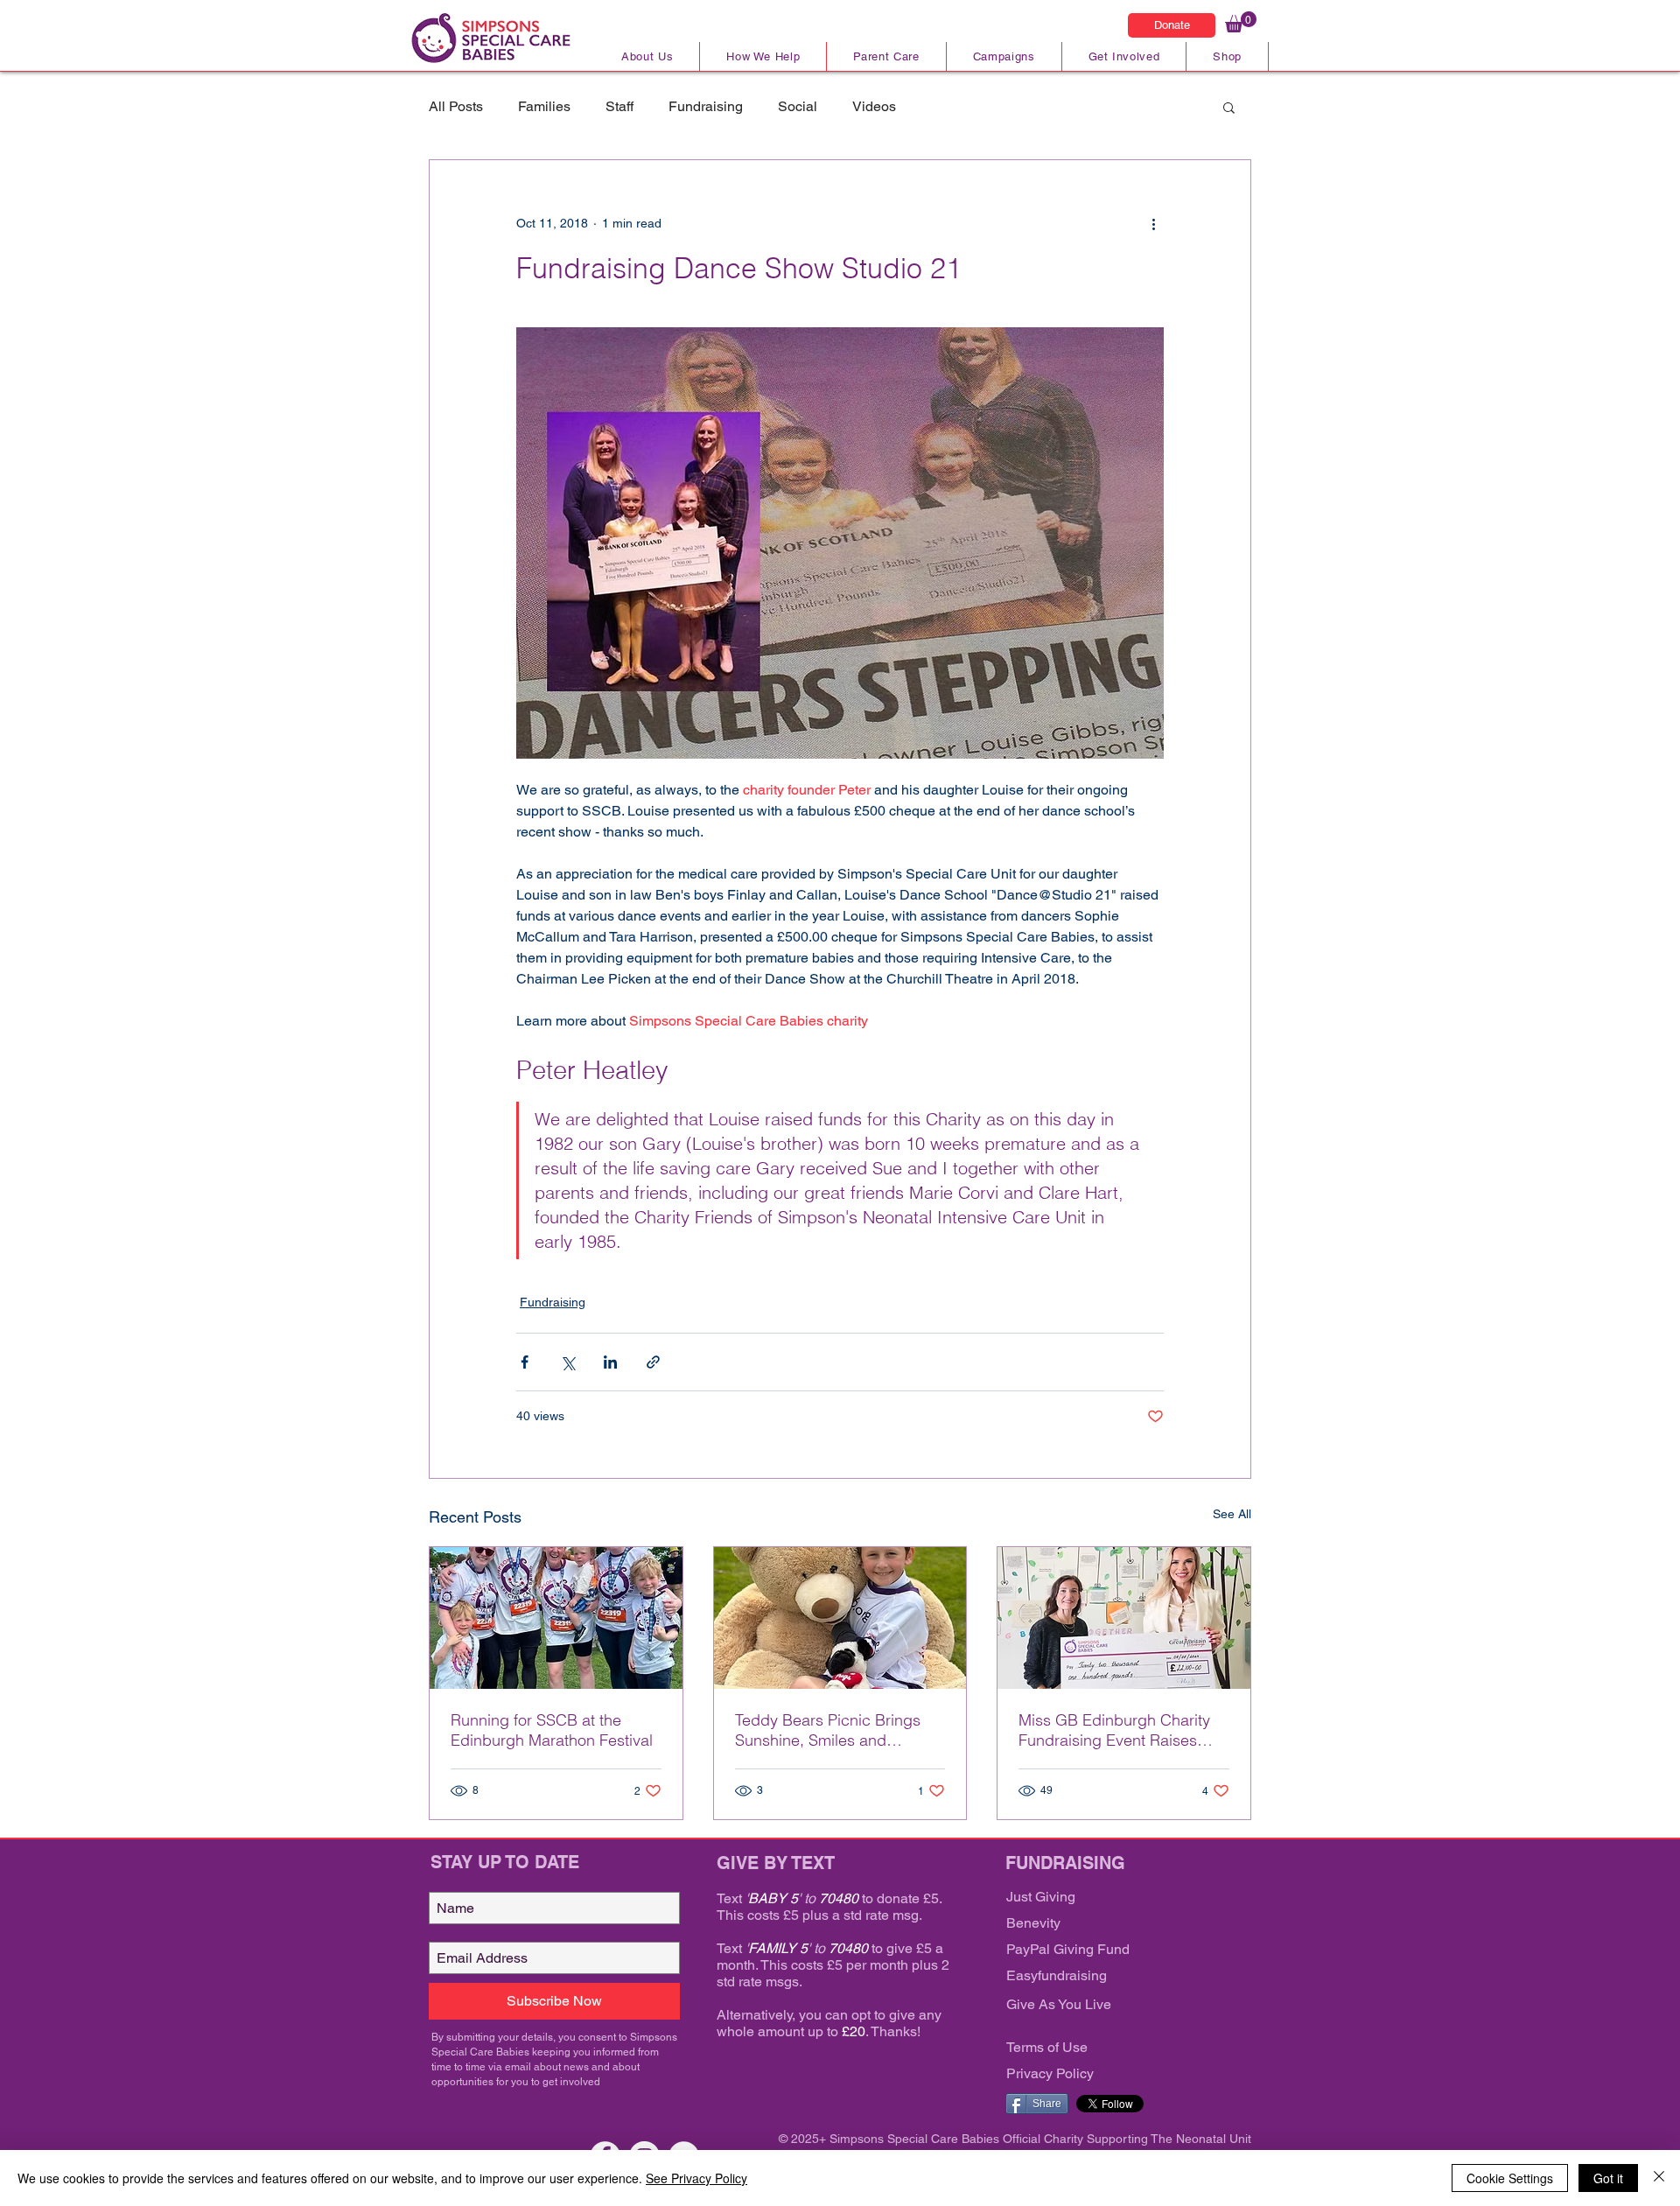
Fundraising (706, 106)
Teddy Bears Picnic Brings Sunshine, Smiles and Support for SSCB (828, 1730)
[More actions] (1153, 223)
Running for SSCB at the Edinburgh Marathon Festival (552, 1730)
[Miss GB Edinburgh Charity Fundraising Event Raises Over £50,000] (1124, 1618)
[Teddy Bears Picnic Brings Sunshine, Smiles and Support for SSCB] (840, 1618)
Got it (1608, 2178)
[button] (1229, 107)
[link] (1241, 22)
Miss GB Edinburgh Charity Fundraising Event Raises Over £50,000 (1114, 1730)
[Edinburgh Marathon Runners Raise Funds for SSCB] (556, 1618)
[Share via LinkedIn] (610, 1362)
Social (798, 106)
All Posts (456, 106)
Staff (619, 106)
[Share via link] (653, 1362)
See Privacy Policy (696, 2178)
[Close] (1659, 2178)
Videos (874, 106)
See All (1232, 1514)
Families (544, 106)
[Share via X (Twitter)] (567, 1362)
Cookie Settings (1510, 2178)
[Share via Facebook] (525, 1362)
